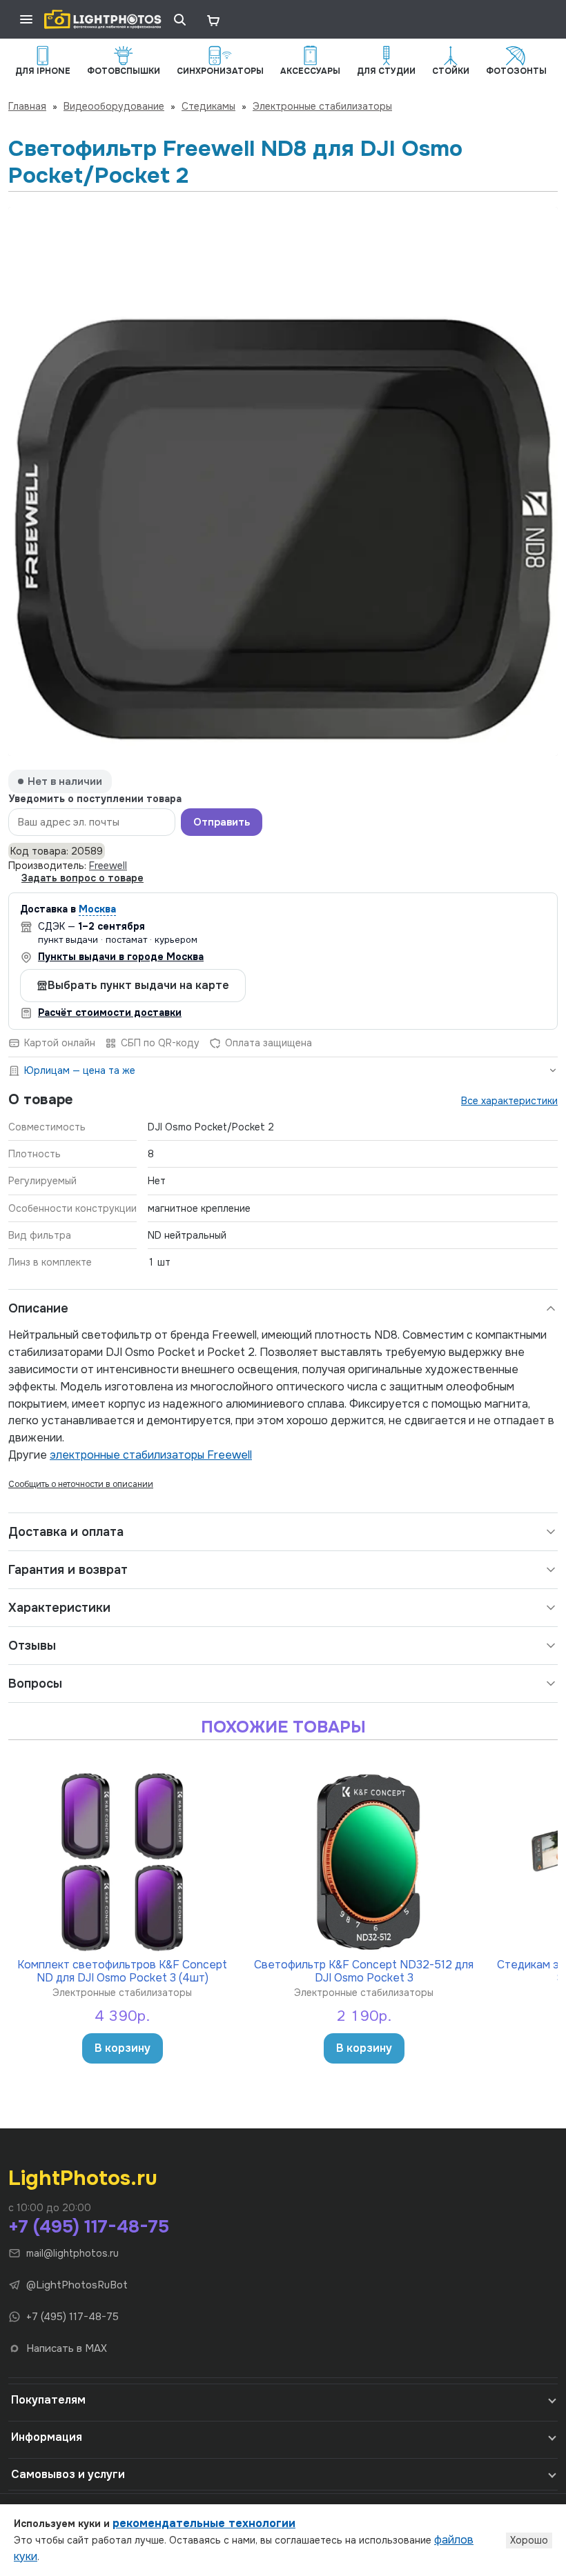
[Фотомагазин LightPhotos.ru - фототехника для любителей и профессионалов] (103, 19)
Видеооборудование (114, 106)
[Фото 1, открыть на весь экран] (283, 481)
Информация (47, 2437)
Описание (38, 1308)
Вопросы (35, 1684)
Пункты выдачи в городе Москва (121, 957)
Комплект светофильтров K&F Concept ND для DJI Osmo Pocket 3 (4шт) (122, 1971)
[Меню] (26, 19)
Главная (27, 106)
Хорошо (529, 2540)
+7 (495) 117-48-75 (89, 2227)
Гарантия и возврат (68, 1570)
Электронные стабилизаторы (322, 106)
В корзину (123, 2048)
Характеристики (59, 1608)
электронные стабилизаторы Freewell (151, 1455)
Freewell (108, 866)
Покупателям (48, 2400)
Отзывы (32, 1646)
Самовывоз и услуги (68, 2474)
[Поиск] (179, 19)
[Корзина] (213, 19)
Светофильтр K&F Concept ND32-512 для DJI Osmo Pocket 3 (364, 1971)
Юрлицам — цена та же (80, 1070)
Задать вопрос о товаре (82, 878)
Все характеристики (509, 1101)
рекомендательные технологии (204, 2523)
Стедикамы (208, 106)
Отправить (222, 822)
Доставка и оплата (66, 1532)
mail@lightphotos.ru (72, 2253)
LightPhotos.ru (83, 2178)
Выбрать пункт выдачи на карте (138, 985)
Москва (97, 909)
